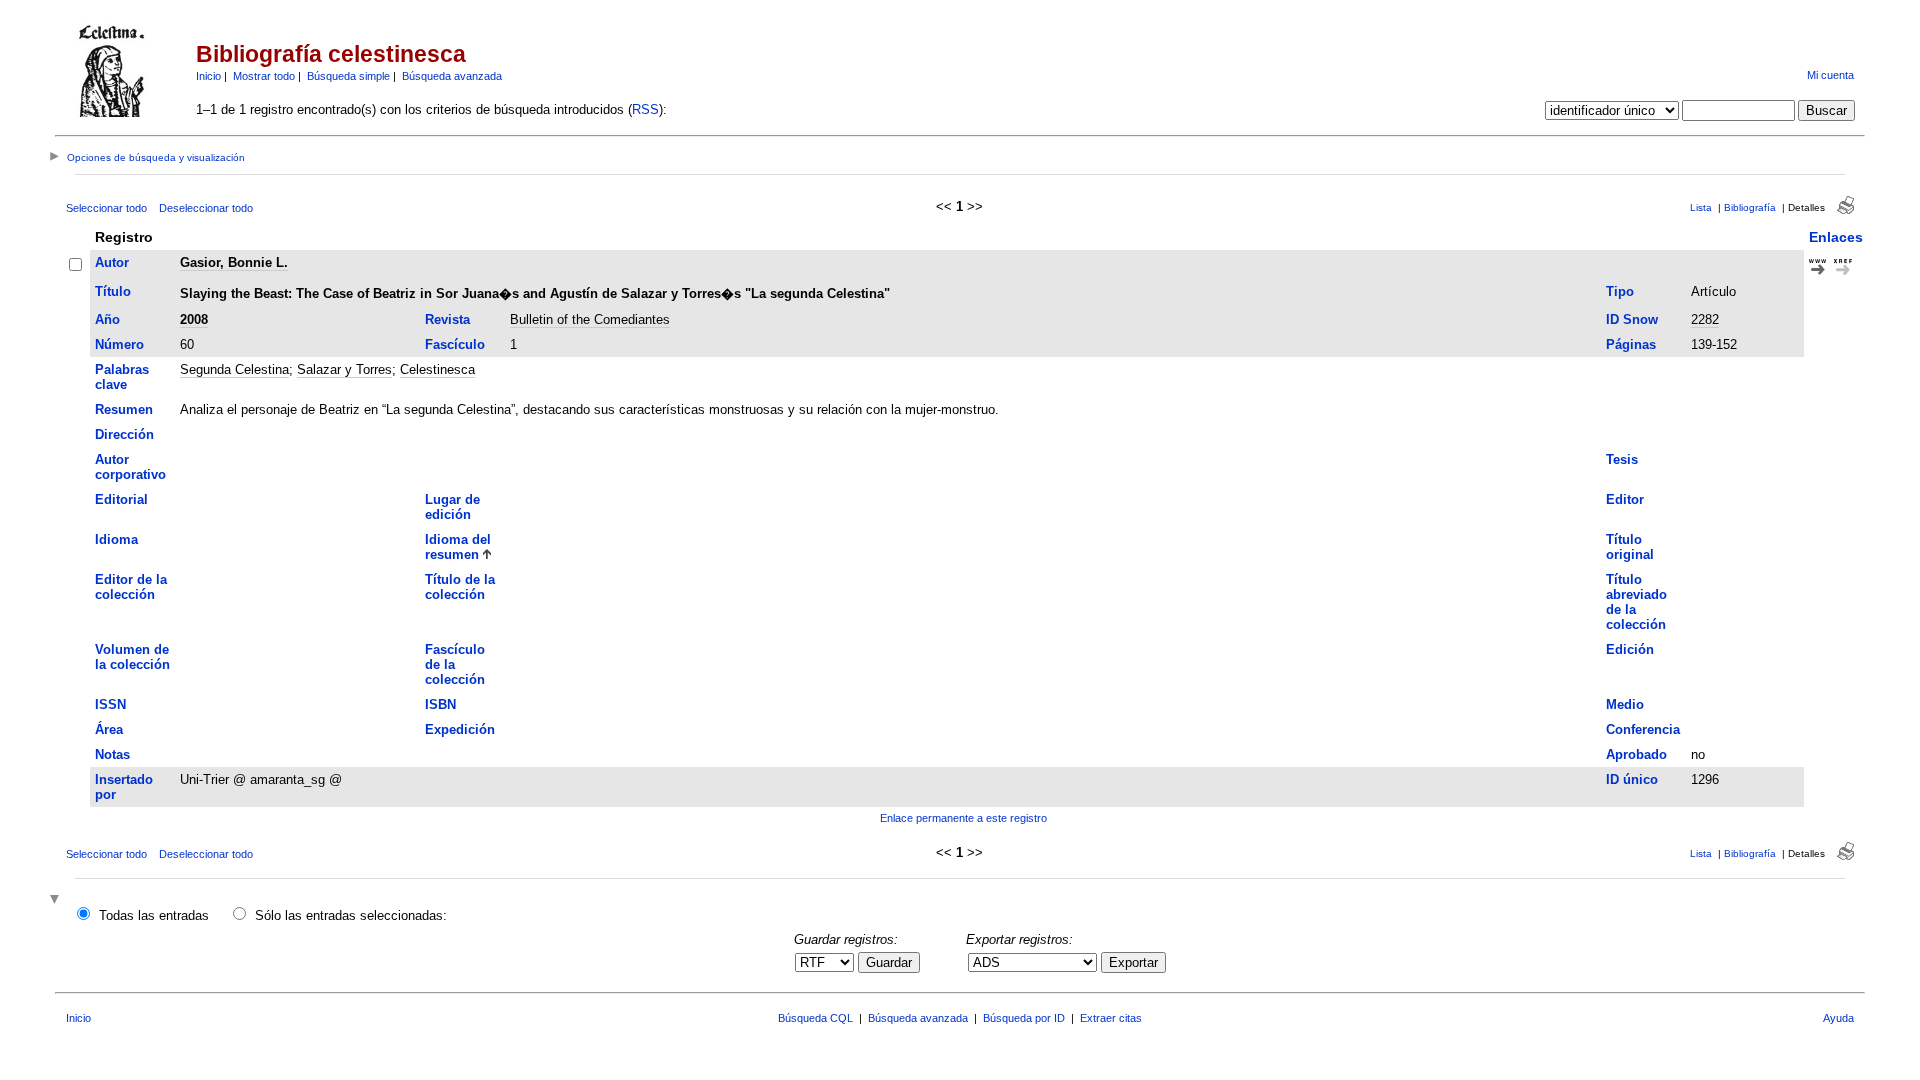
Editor (1625, 499)
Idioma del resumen (458, 547)
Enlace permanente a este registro (963, 818)
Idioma (116, 539)
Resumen (124, 409)
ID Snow (1632, 319)
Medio (1625, 704)
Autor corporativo (130, 467)
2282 (1705, 319)
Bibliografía (1750, 207)
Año (107, 319)
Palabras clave (122, 377)
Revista (447, 319)
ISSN (110, 704)
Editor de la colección (131, 587)
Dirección (124, 434)
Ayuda (1838, 1018)
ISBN (440, 704)
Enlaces (1836, 237)
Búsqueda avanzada (452, 76)
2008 (194, 319)
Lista (1701, 207)
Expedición (460, 729)
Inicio (208, 76)
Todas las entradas (154, 915)
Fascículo (455, 344)
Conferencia (1643, 729)
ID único (1632, 779)
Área (109, 729)
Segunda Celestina (234, 369)
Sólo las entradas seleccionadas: (351, 915)
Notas (112, 754)
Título (113, 291)
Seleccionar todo (106, 208)
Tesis (1622, 459)
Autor (112, 262)
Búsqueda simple (348, 76)
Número (119, 344)
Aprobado (1636, 754)
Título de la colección (460, 587)
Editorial (121, 499)
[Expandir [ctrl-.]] (57, 900)
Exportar (1133, 962)
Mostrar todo (264, 76)
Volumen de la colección (132, 657)
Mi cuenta (1830, 75)
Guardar (889, 962)
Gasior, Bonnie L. (234, 262)
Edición (1630, 649)
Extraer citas (1111, 1018)
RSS (645, 109)
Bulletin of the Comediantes (590, 319)
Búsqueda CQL (815, 1018)
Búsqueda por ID (1024, 1018)
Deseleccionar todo (206, 208)
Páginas (1631, 344)
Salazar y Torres (344, 369)
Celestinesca (437, 369)
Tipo (1620, 291)
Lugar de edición (452, 507)
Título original (1630, 547)
